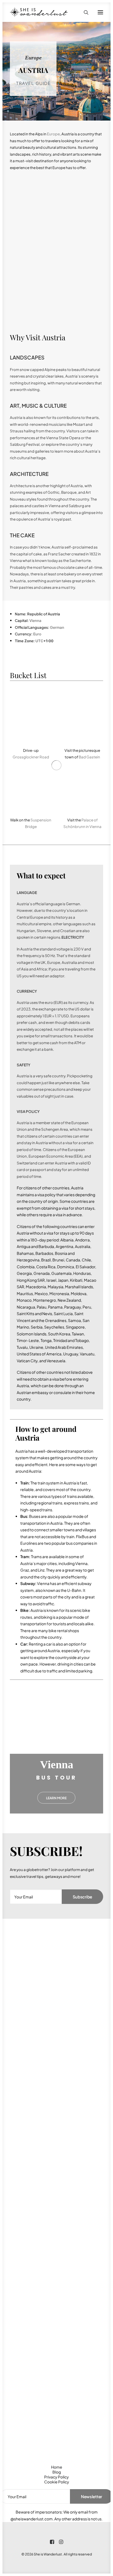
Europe (53, 134)
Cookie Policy (57, 2482)
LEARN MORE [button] (56, 1798)
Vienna (35, 620)
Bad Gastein (89, 757)
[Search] (84, 12)
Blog (57, 2472)
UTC (39, 641)
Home (57, 2467)
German (57, 627)
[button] (100, 12)
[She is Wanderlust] (39, 12)
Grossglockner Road (31, 757)
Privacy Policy (56, 2477)
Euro (37, 634)
